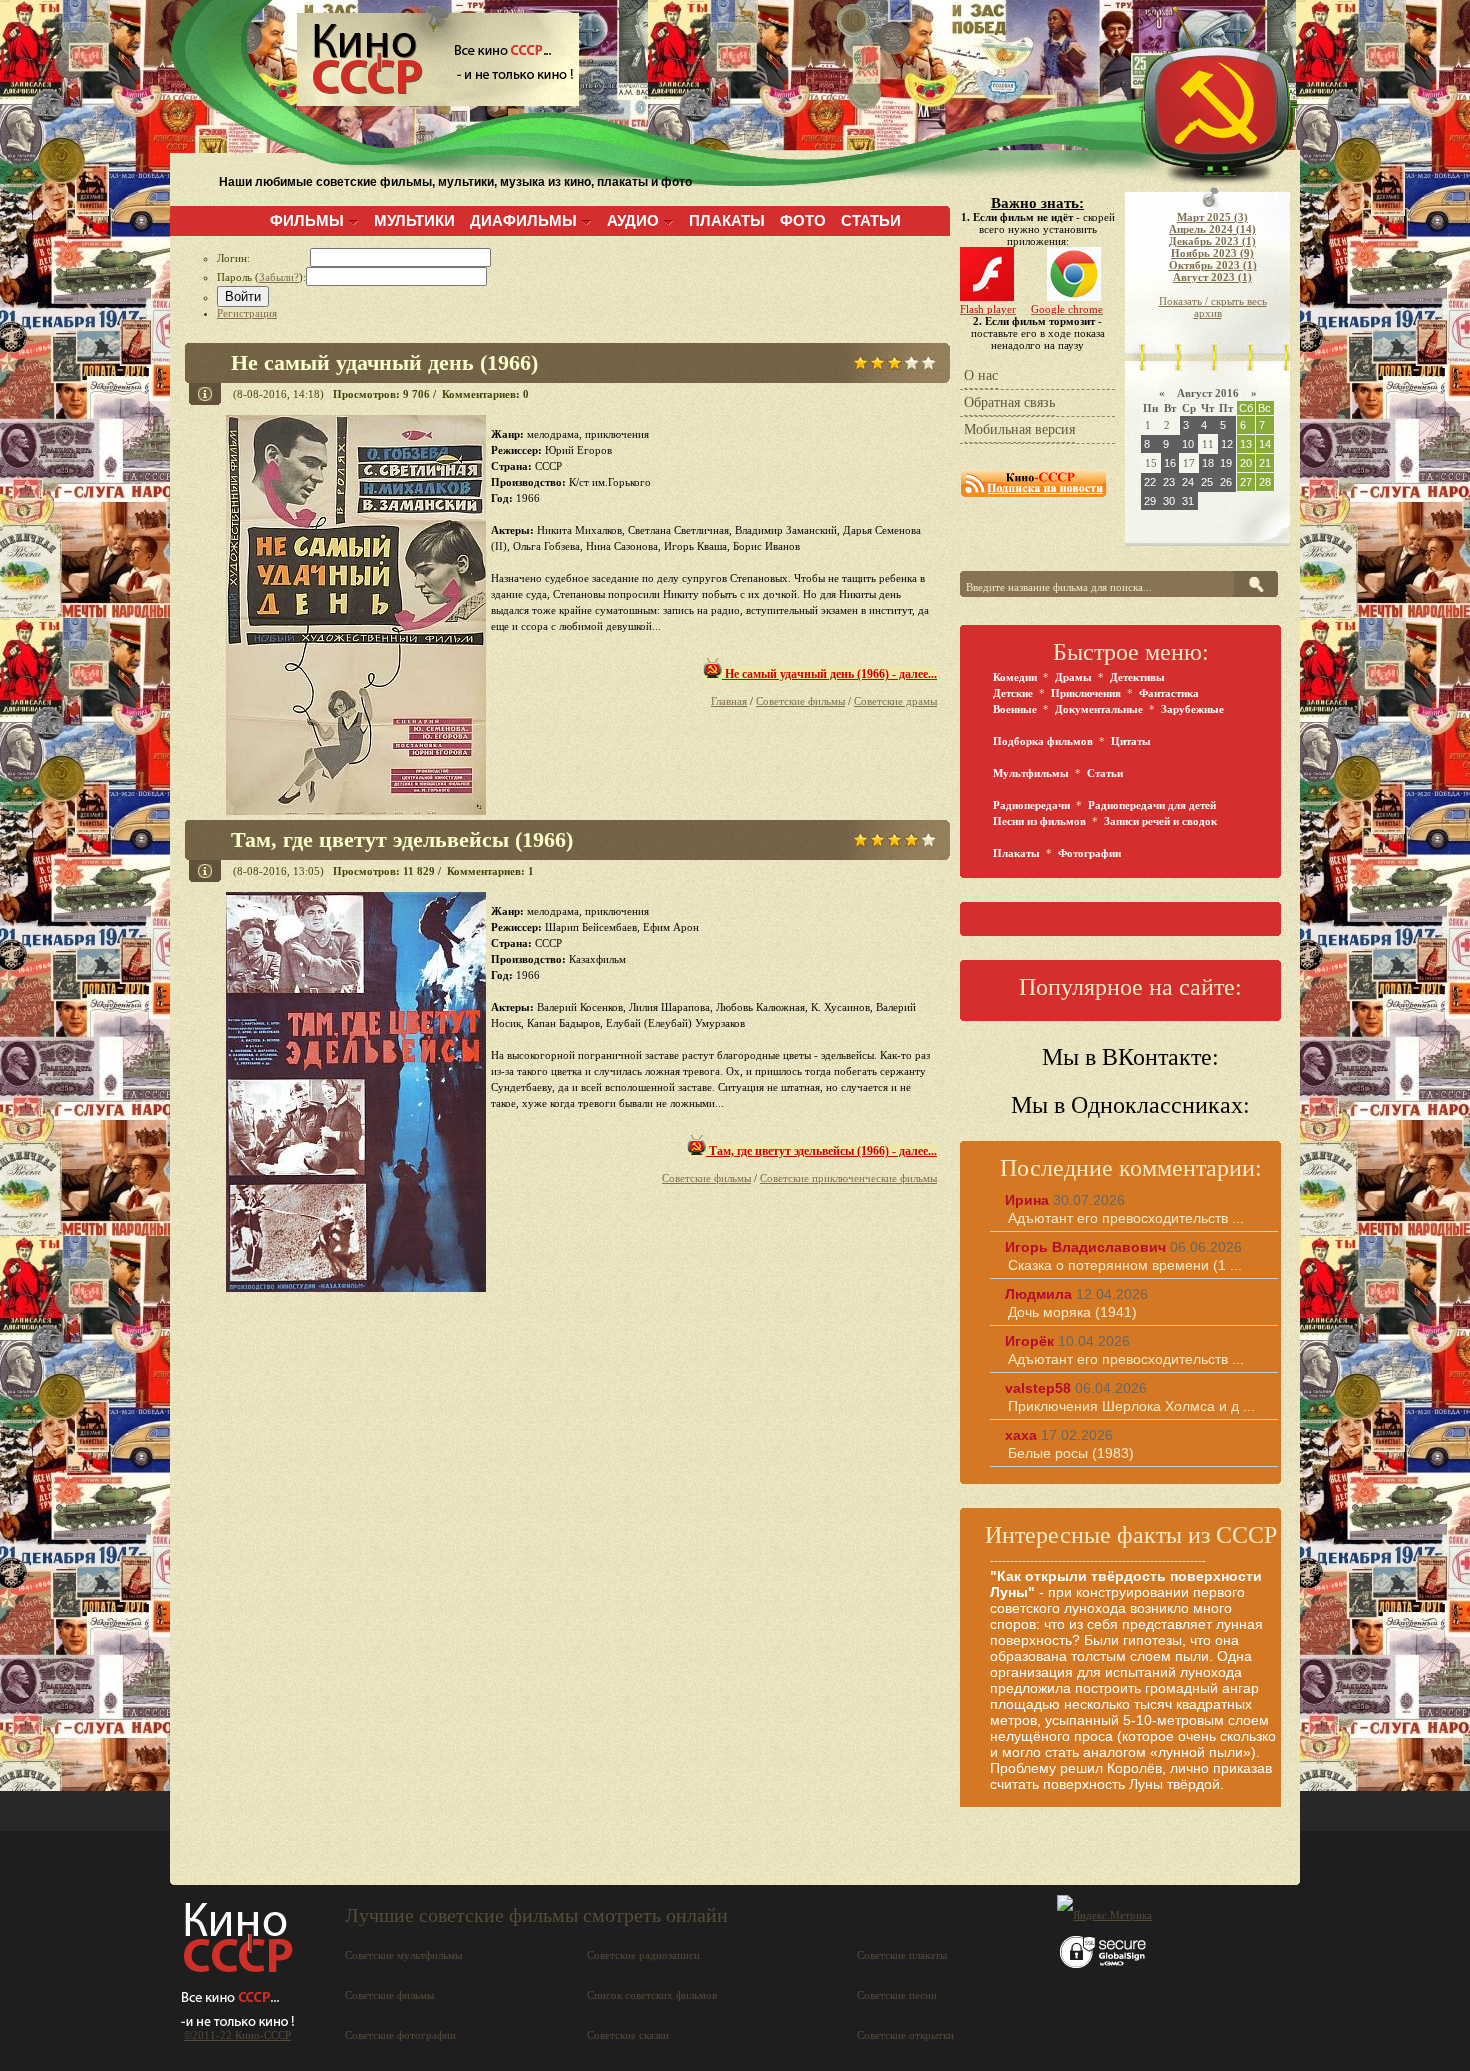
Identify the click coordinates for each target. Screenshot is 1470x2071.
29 (1150, 501)
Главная (729, 701)
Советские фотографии (400, 2035)
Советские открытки (905, 2035)
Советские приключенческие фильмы (848, 1178)
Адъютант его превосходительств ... (1126, 1218)
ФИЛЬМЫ (307, 220)
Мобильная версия (1019, 429)
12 (1227, 444)
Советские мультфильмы (403, 1955)
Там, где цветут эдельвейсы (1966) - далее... (821, 1151)
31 (1188, 501)
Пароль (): (261, 277)
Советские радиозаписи (643, 1955)
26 (1226, 482)
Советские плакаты (902, 1955)
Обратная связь (1009, 402)
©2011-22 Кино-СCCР (237, 2035)
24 (1188, 482)
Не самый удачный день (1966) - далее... (829, 674)
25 (1207, 482)
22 (1150, 482)
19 (1226, 463)
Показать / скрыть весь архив (1213, 307)
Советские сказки (628, 2035)
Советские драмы (895, 701)
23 (1169, 482)
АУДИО (633, 220)
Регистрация (247, 313)
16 (1170, 463)
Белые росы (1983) (1071, 1453)
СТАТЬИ (871, 220)
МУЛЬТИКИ (414, 220)
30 (1169, 501)
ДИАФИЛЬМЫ (523, 220)
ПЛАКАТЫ (727, 220)
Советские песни (897, 1995)
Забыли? (279, 277)
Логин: (263, 258)
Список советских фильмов (652, 1995)
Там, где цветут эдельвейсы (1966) (402, 839)
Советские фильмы (800, 701)
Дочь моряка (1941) (1072, 1312)
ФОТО (803, 220)
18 (1208, 463)
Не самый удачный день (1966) (384, 362)
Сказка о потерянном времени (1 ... (1125, 1265)
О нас (981, 375)
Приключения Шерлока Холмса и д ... (1131, 1406)
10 (1188, 444)
